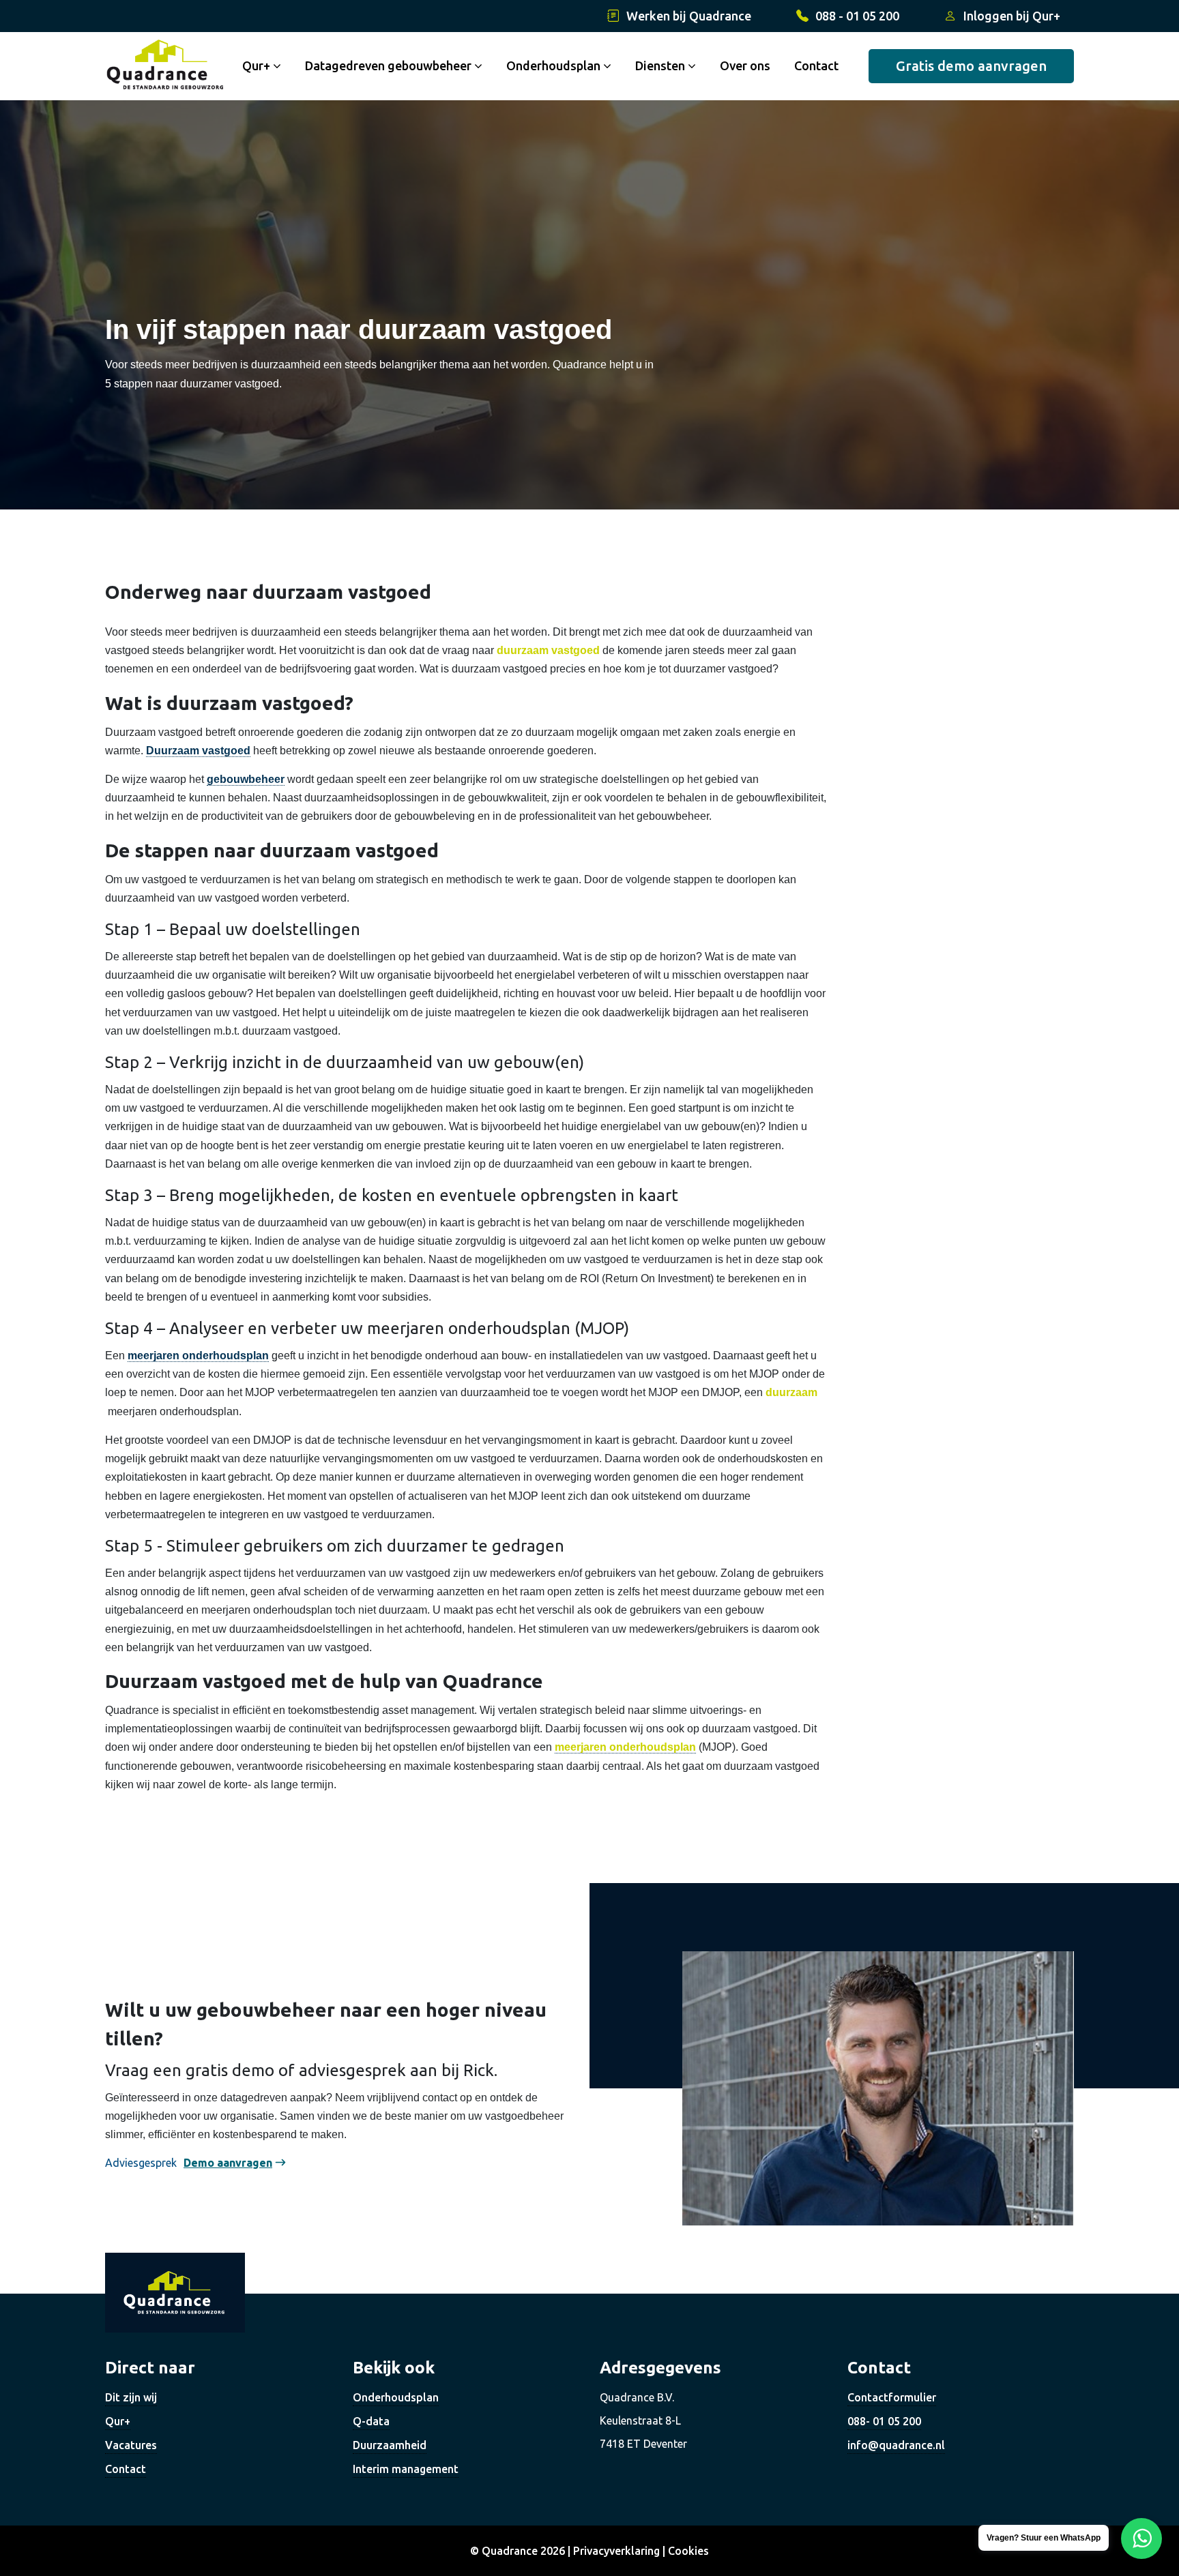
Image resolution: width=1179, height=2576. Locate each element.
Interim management (406, 2469)
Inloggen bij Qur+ (1012, 16)
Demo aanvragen (228, 2163)
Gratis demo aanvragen (971, 66)
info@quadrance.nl (896, 2445)
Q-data (371, 2421)
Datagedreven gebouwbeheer (390, 65)
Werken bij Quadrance (689, 16)
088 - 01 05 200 (857, 16)
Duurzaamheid (390, 2445)
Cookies (688, 2551)
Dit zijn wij (131, 2397)
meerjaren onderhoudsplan (198, 1356)
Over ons (745, 65)
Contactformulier (892, 2397)
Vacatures (131, 2445)
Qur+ (118, 2421)
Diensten (661, 65)
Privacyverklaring (616, 2551)
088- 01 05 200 (884, 2421)
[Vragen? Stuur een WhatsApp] (1141, 2538)
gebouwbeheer (246, 779)
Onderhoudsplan (555, 65)
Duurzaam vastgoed (198, 751)
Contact (816, 65)
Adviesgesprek (141, 2163)
